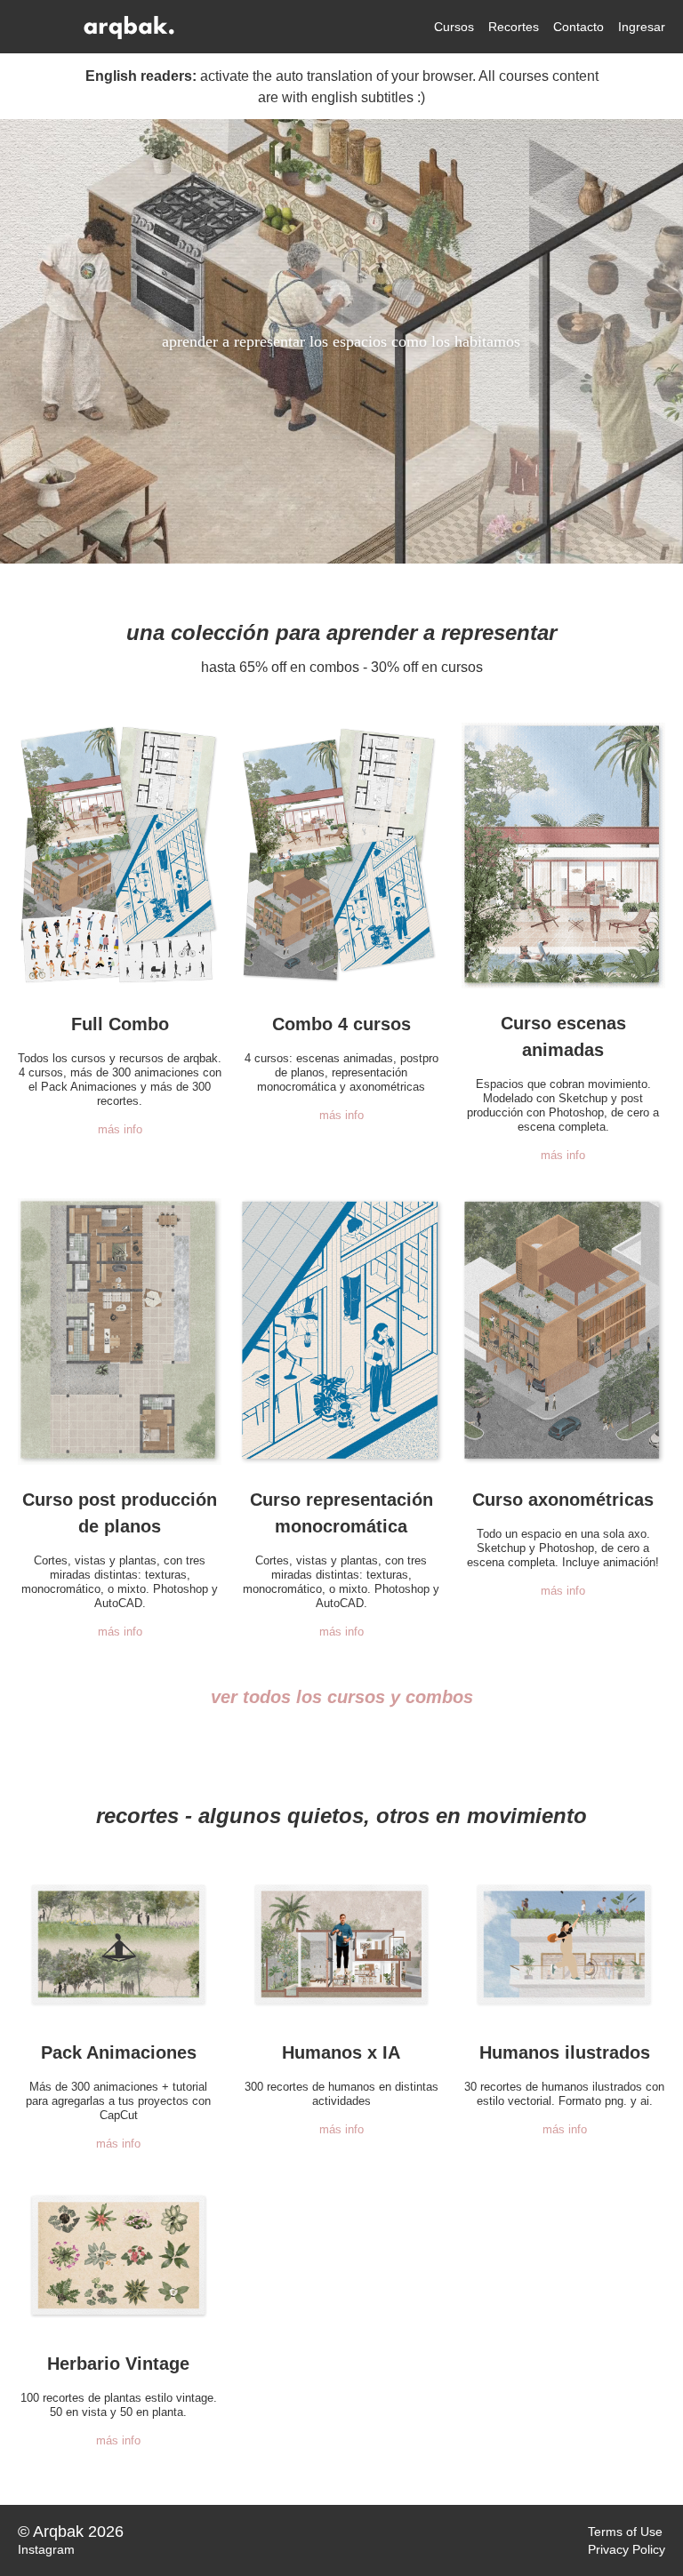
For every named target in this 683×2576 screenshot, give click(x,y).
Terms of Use (625, 2532)
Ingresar (642, 27)
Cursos (454, 27)
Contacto (579, 27)
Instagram (46, 2549)
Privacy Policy (627, 2549)
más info (120, 1129)
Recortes (514, 27)
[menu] (542, 27)
